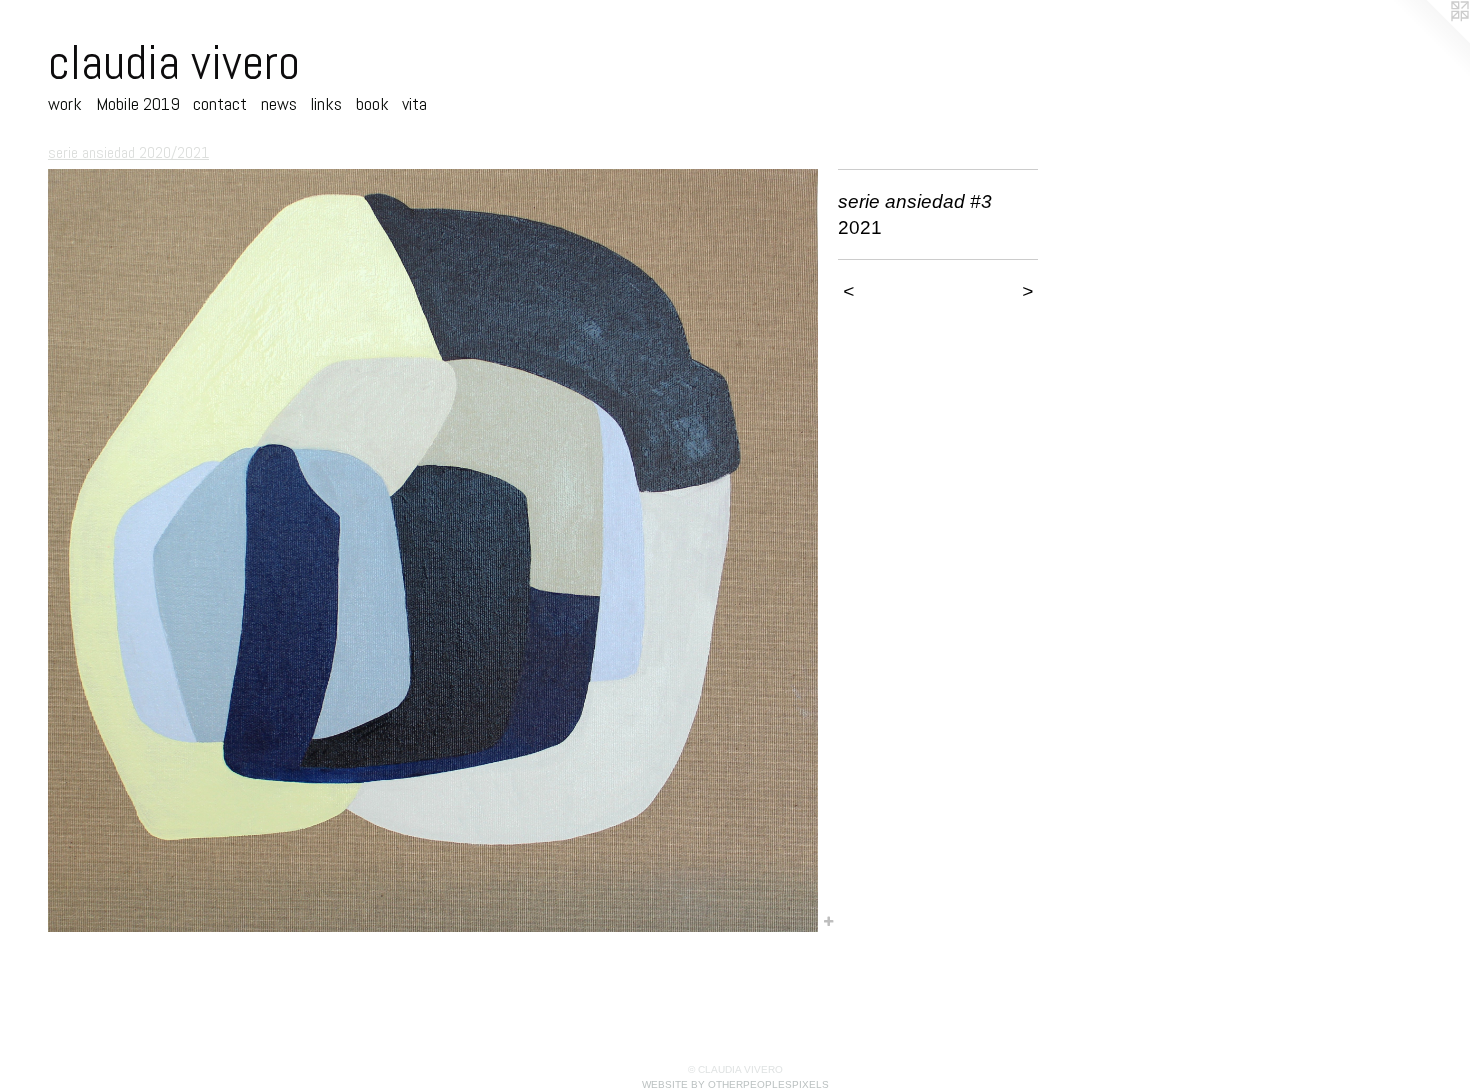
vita (414, 103)
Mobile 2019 (138, 103)
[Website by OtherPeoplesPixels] (1430, 40)
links (326, 103)
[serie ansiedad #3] (433, 550)
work (65, 103)
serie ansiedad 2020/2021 (128, 152)
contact (220, 103)
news (279, 103)
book (372, 103)
